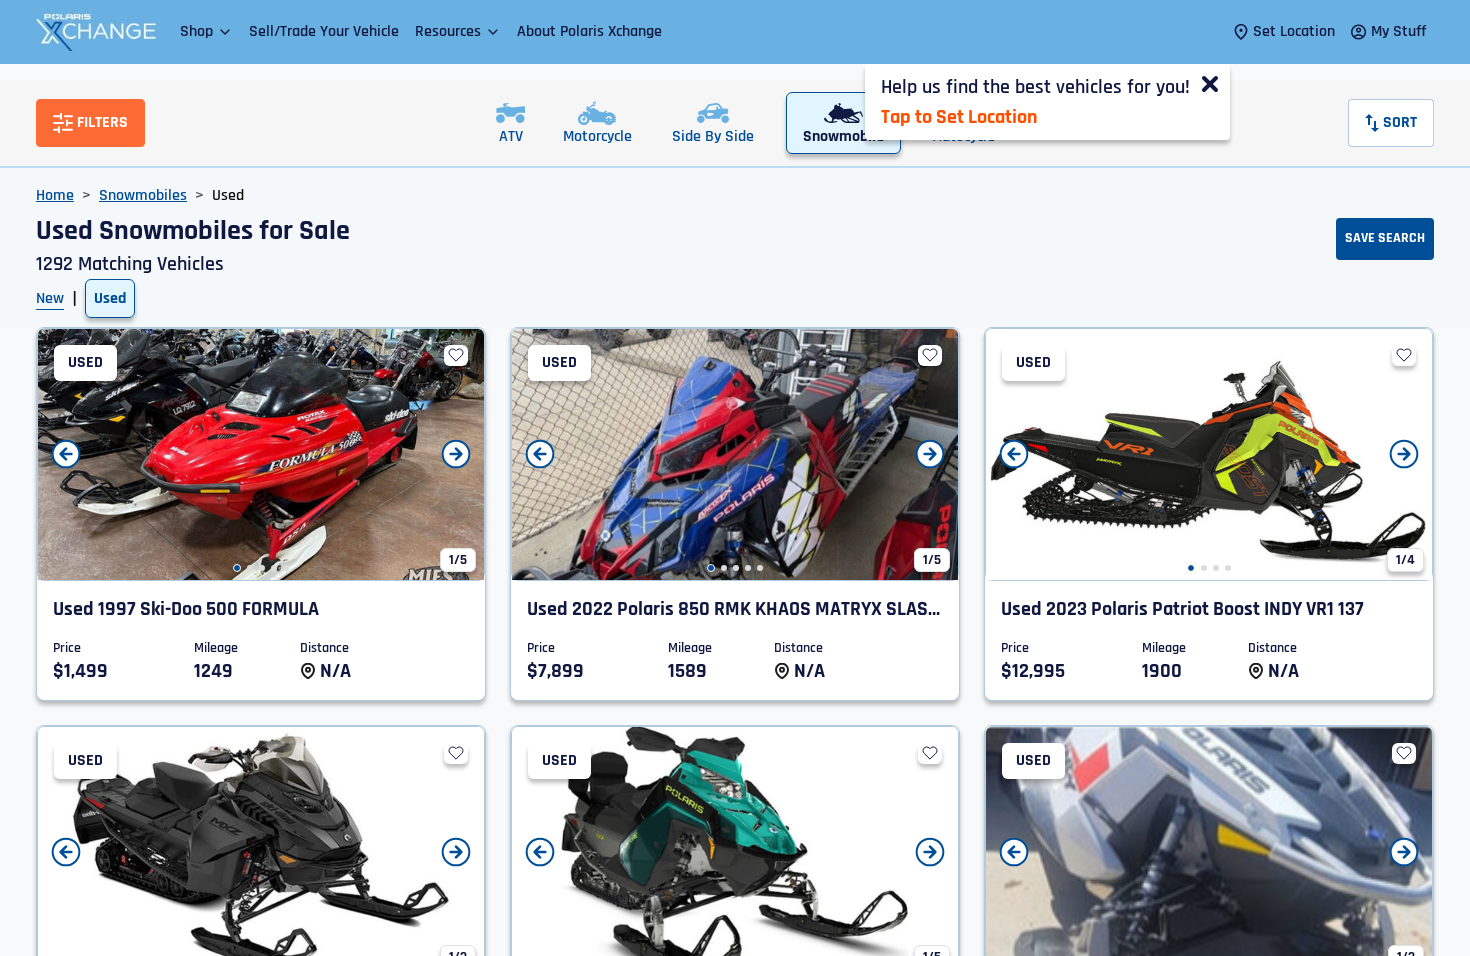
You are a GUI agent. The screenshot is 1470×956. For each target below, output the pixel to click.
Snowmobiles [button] (143, 195)
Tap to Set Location (959, 117)
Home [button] (55, 195)
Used (110, 298)
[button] (206, 31)
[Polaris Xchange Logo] (96, 32)
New (50, 298)
